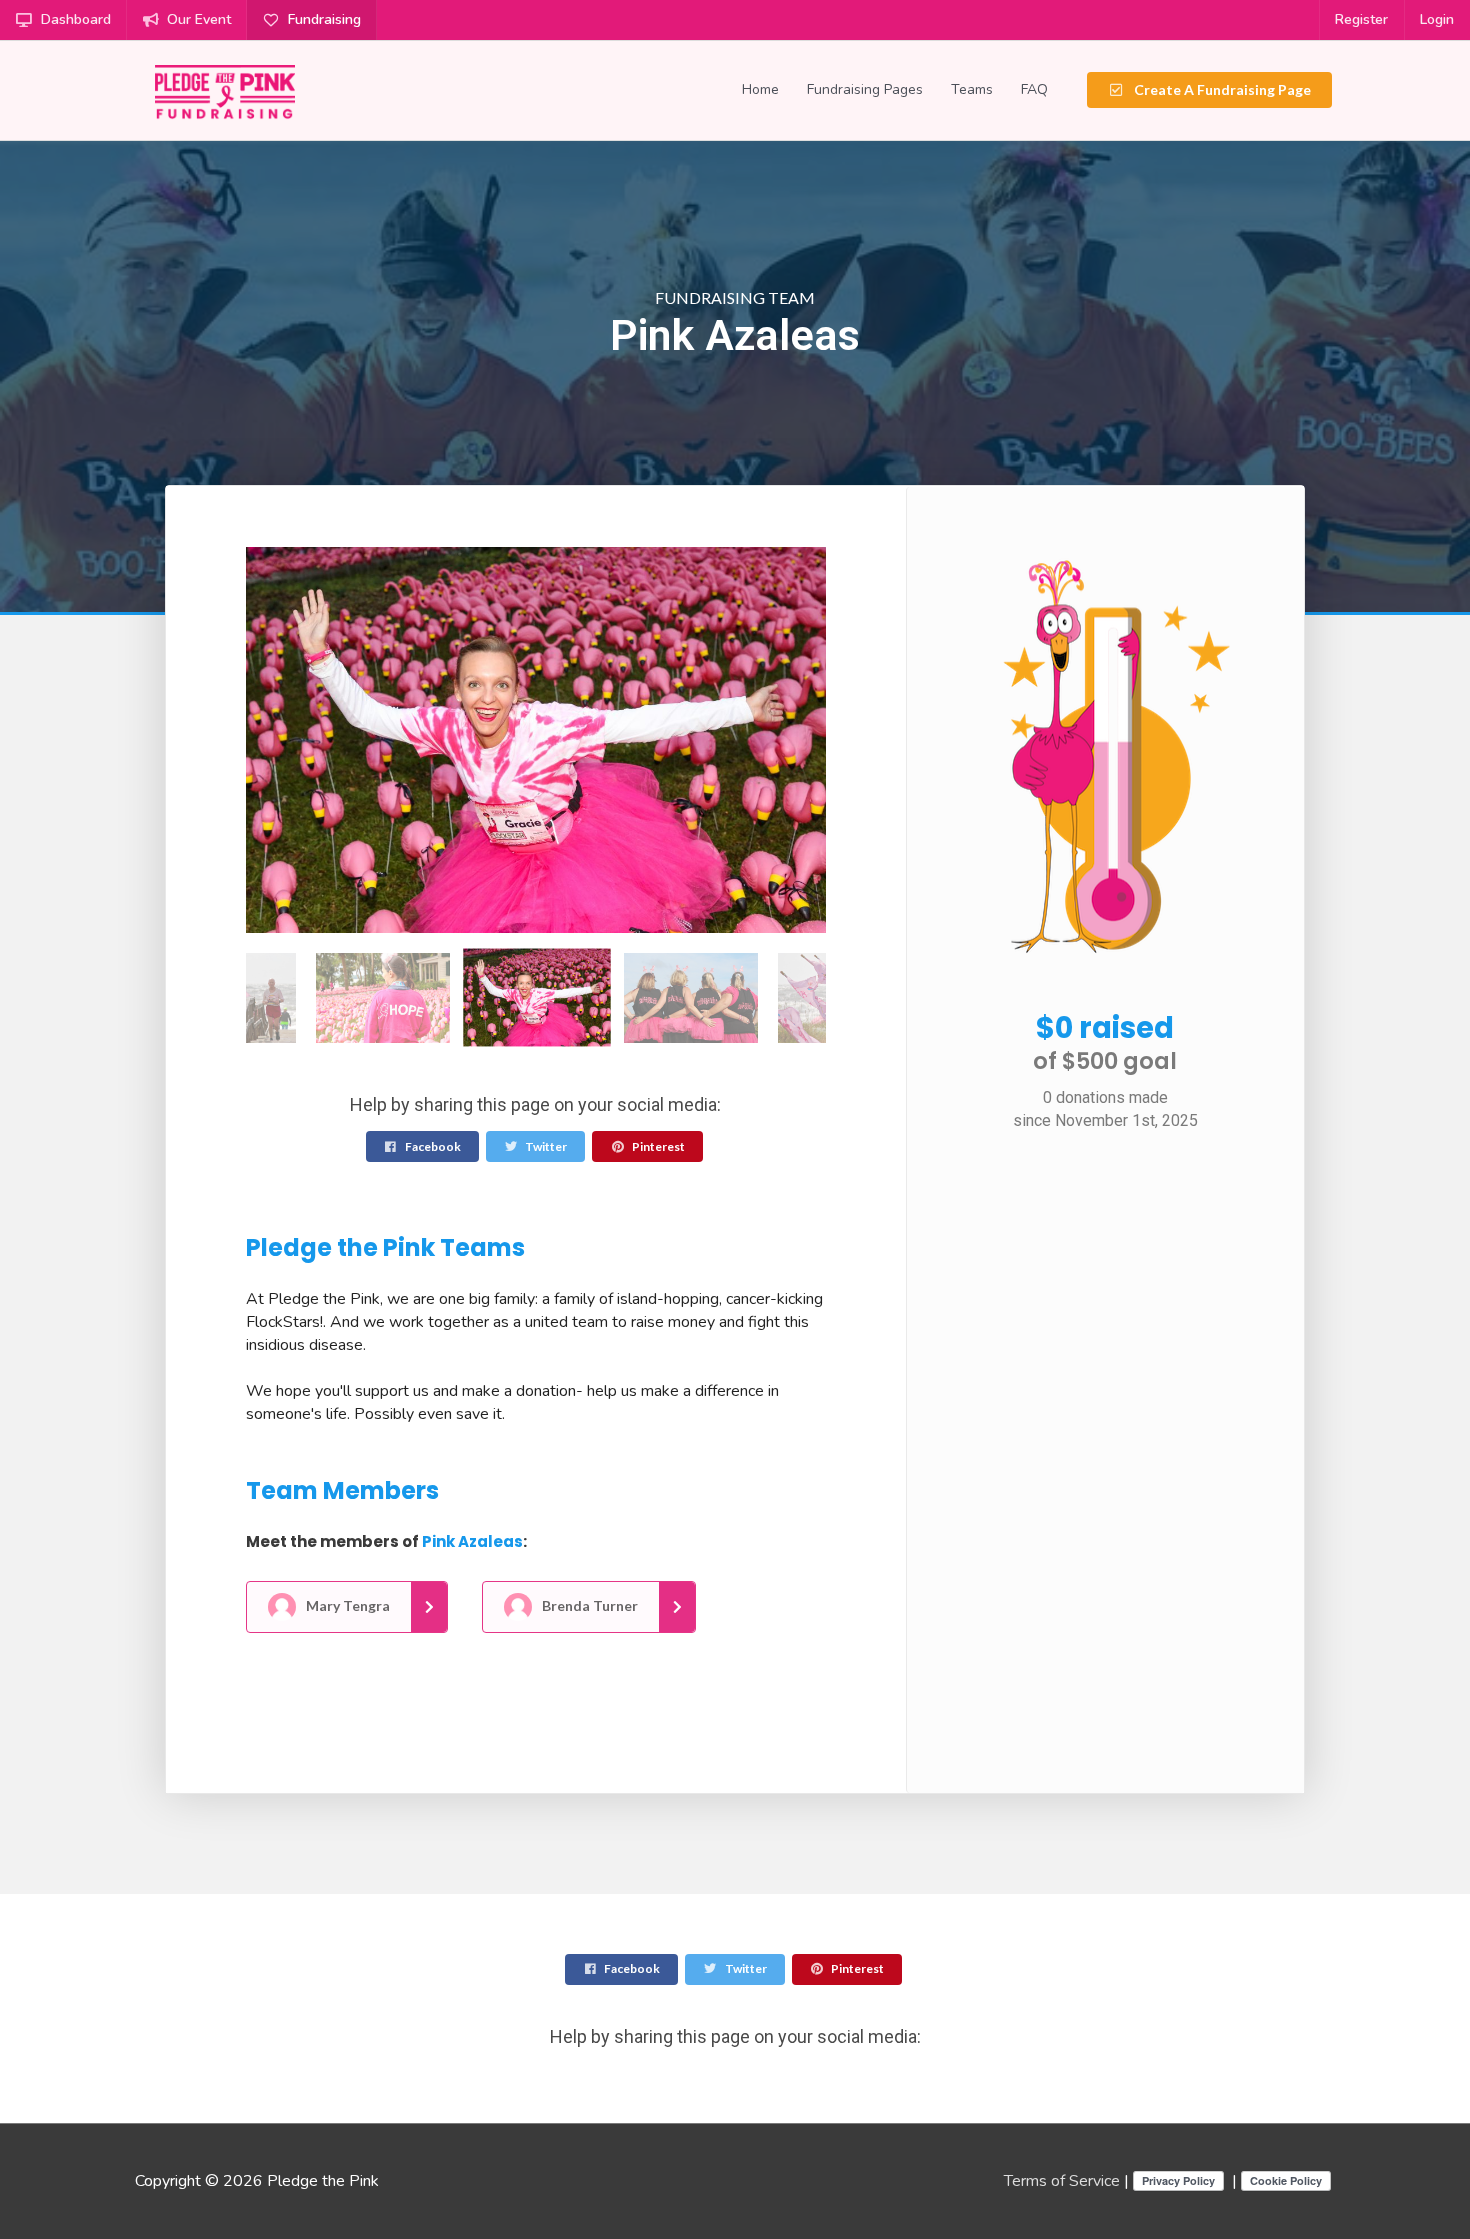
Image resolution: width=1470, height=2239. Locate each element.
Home (760, 89)
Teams (972, 89)
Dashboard (76, 19)
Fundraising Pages (865, 89)
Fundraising (324, 19)
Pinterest (657, 1146)
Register (1361, 19)
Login (1437, 19)
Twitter (545, 1146)
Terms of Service (1062, 2181)
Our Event (199, 19)
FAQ (1034, 89)
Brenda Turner (588, 1605)
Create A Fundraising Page (1221, 89)
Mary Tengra (346, 1605)
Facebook (432, 1146)
